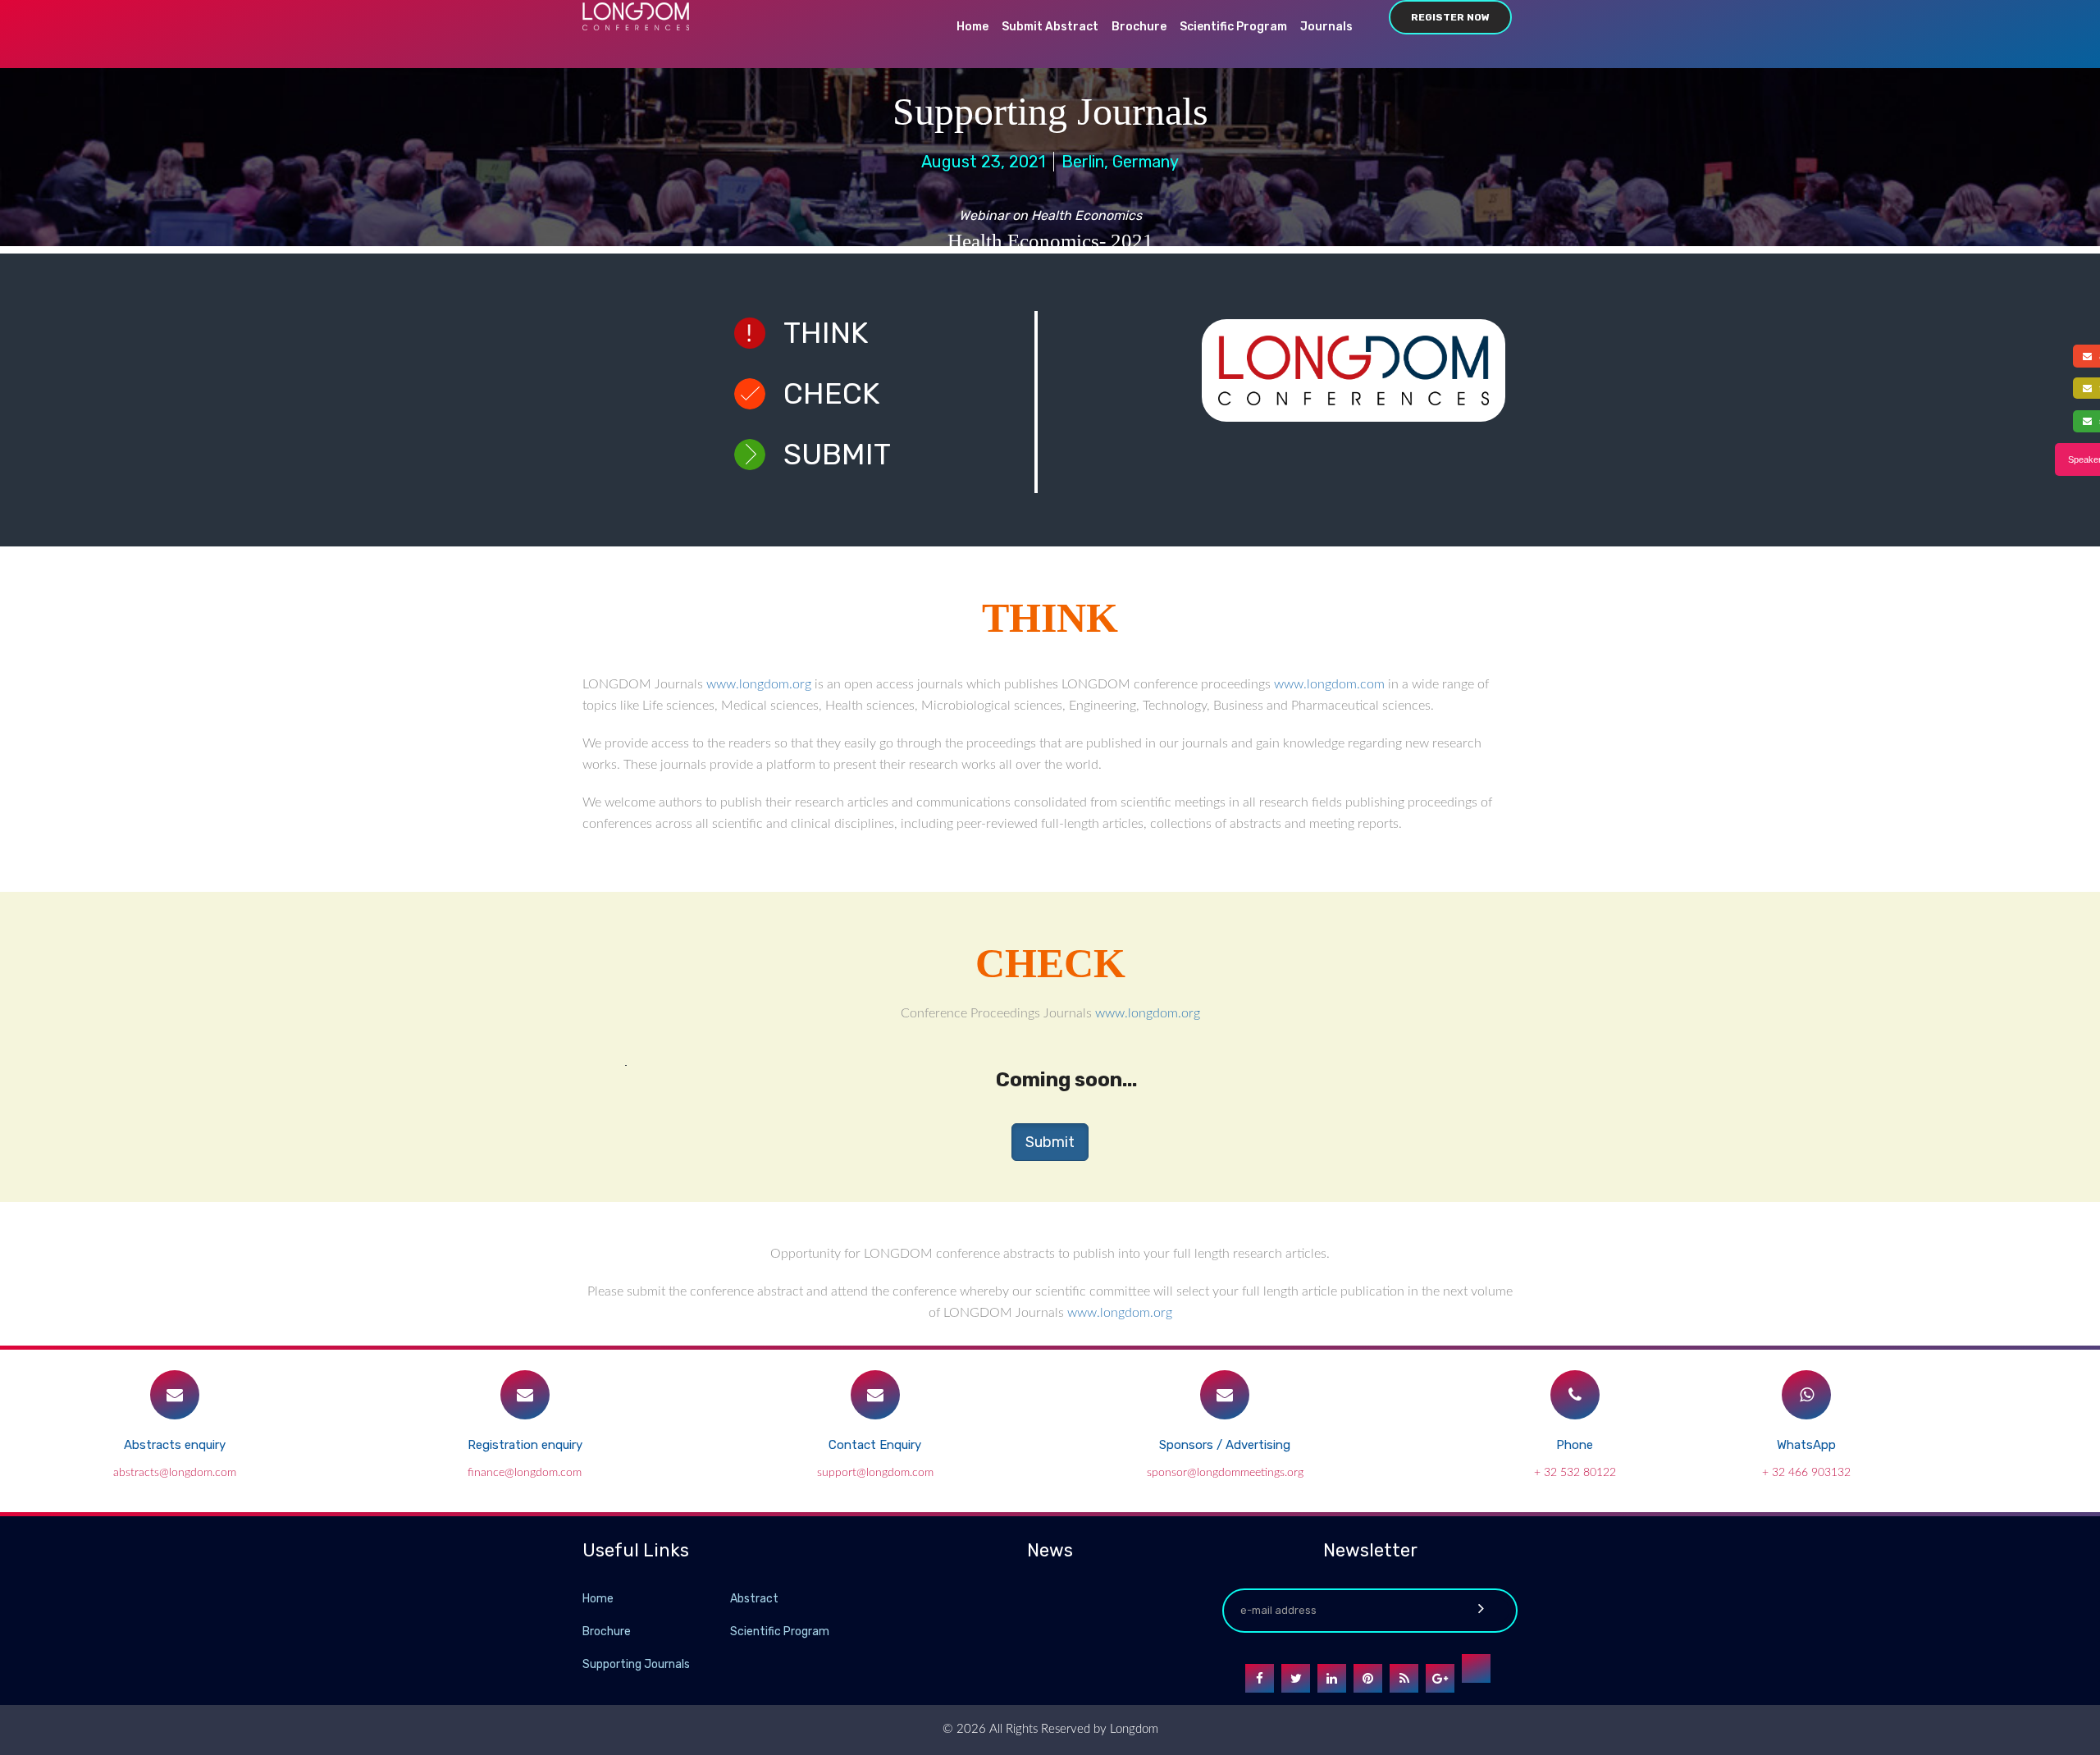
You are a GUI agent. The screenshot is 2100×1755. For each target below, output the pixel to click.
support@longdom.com (875, 1473)
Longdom (1132, 1729)
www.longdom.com (1329, 684)
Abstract (754, 1599)
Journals (1326, 27)
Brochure (1139, 27)
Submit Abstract (1050, 27)
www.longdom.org (759, 684)
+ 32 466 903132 (1806, 1473)
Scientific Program (1233, 27)
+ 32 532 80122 (1575, 1473)
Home (972, 27)
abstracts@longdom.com (175, 1473)
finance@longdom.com (525, 1473)
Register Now (1450, 17)
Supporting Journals (636, 1664)
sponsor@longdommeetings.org (1225, 1473)
